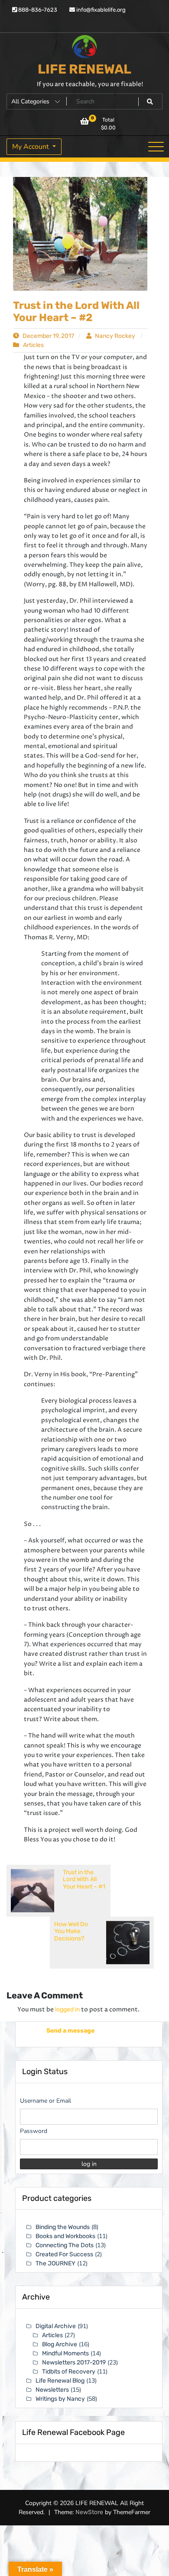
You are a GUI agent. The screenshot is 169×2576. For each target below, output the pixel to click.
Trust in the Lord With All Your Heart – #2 (76, 312)
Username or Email (45, 2101)
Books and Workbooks (65, 2236)
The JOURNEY (55, 2263)
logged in (67, 2009)
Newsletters (52, 2390)
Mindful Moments (65, 2353)
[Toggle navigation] (156, 147)
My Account (31, 147)
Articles (33, 345)
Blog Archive (60, 2344)
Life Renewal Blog (60, 2381)
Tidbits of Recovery (69, 2372)
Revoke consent (87, 2563)
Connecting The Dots (65, 2245)
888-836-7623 (37, 10)
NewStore (89, 2521)
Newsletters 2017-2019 (74, 2362)
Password (34, 2131)
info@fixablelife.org (100, 10)
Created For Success (64, 2254)
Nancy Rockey (115, 336)
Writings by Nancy (60, 2399)
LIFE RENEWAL (84, 69)
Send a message (63, 2031)
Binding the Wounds (63, 2227)
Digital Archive (56, 2326)
